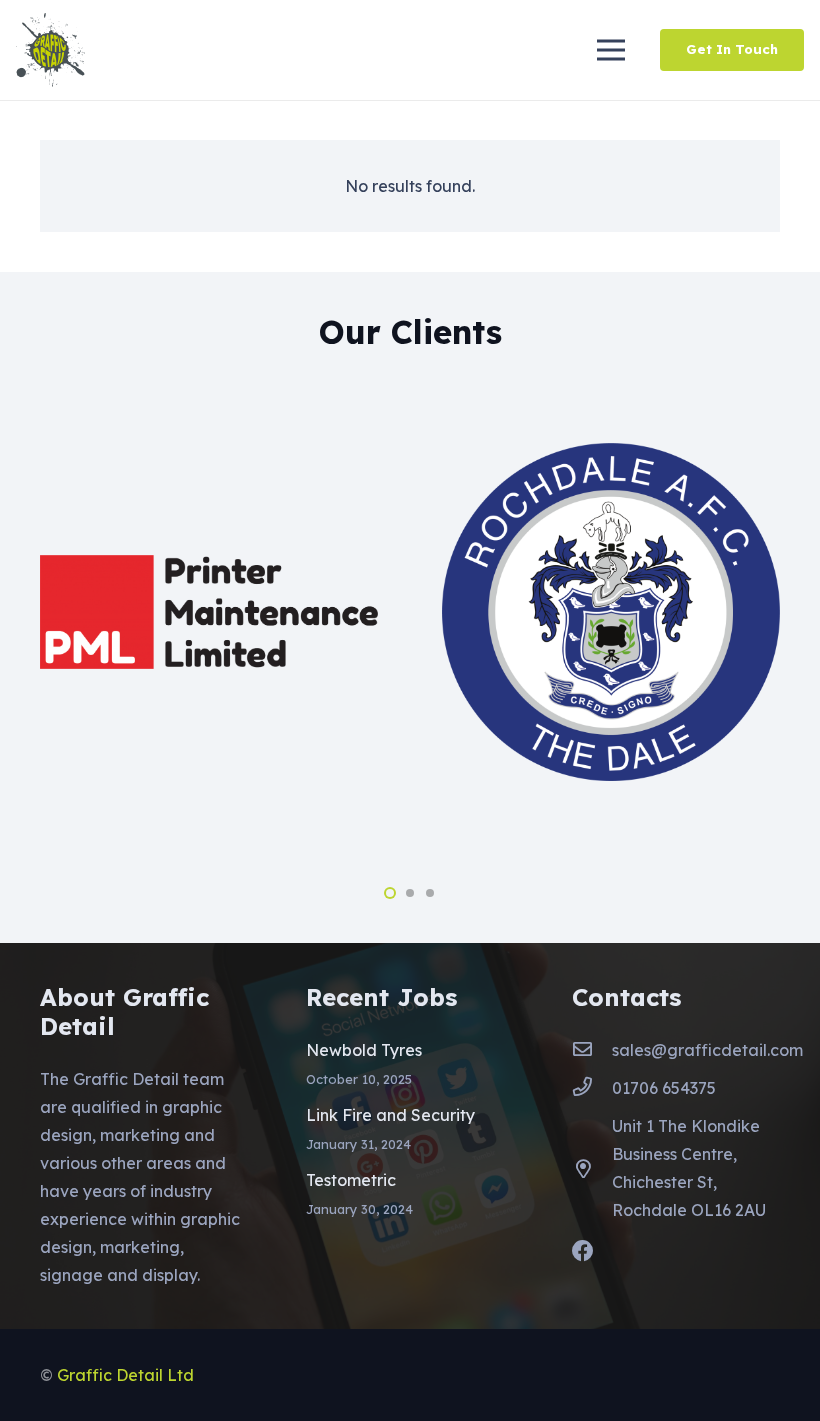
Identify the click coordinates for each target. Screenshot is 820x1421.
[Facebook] (583, 1251)
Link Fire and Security (390, 1115)
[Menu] (611, 50)
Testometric (351, 1180)
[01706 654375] (592, 1088)
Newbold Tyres (364, 1050)
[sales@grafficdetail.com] (592, 1050)
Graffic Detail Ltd (125, 1375)
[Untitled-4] (50, 50)
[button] (390, 893)
